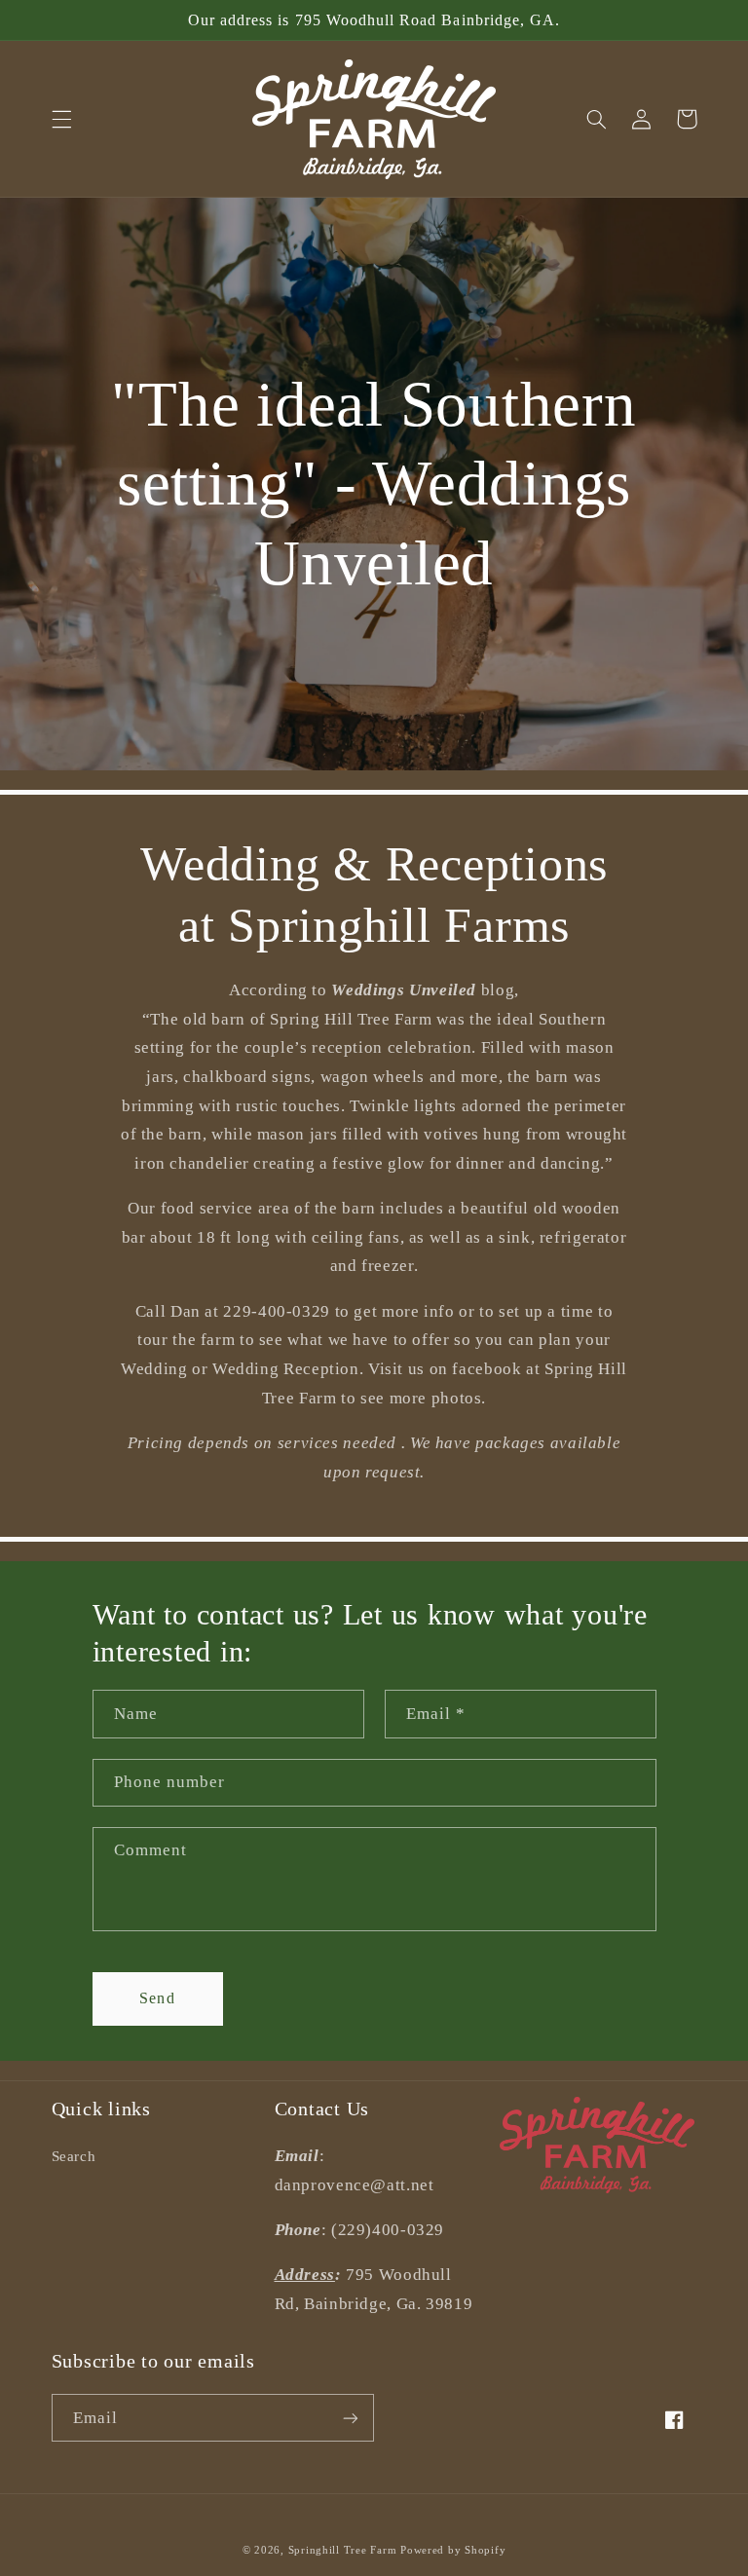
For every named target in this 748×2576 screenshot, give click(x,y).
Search (74, 2156)
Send (157, 1998)
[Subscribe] (351, 2418)
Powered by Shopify (453, 2550)
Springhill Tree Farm (343, 2550)
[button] (61, 119)
